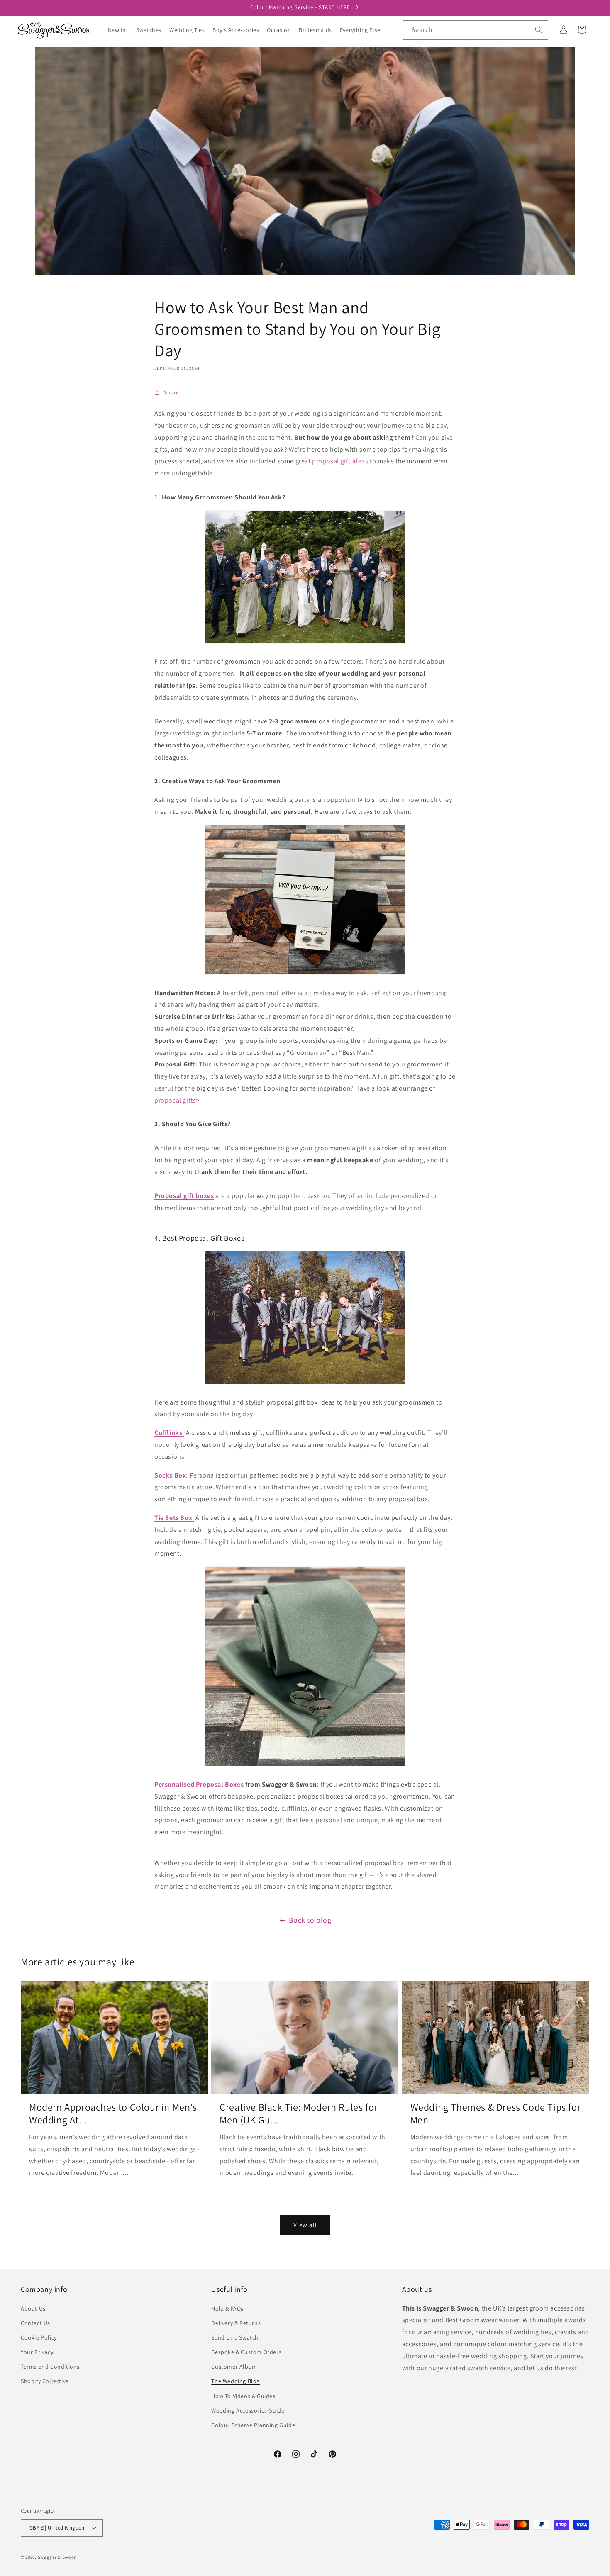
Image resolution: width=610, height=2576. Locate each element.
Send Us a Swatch (235, 2337)
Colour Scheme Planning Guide (253, 2425)
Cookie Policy (39, 2337)
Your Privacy (37, 2352)
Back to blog (310, 1920)
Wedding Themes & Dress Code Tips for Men (496, 2113)
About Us (33, 2308)
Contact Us (35, 2323)
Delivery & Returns (236, 2323)
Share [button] (172, 392)
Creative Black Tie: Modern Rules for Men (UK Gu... (299, 2113)
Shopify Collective (45, 2381)
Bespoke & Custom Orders (246, 2352)
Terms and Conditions (50, 2367)
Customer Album (234, 2367)
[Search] (539, 30)
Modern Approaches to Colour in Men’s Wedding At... (113, 2113)
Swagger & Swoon (57, 2557)
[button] (152, 30)
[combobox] (476, 30)
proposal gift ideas (340, 461)
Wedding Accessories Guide (248, 2410)
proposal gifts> (177, 1100)
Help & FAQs (227, 2308)
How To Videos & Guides (243, 2396)
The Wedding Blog (235, 2381)
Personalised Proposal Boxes (199, 1784)
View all (305, 2225)
